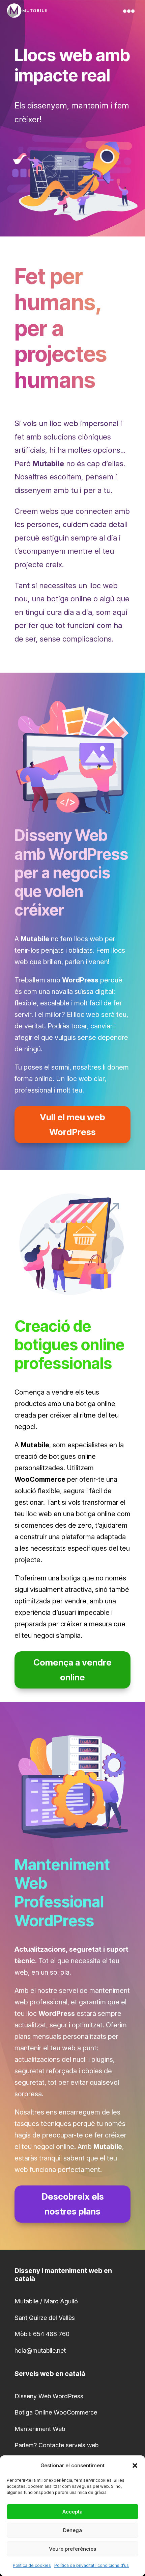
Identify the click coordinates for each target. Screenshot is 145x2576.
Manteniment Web (40, 2429)
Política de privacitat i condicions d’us (92, 2565)
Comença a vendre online (72, 1670)
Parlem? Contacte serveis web (56, 2445)
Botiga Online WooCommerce (56, 2412)
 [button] (129, 11)
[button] (135, 2466)
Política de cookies (32, 2565)
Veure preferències (72, 2549)
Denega (72, 2530)
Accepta (72, 2512)
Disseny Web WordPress (49, 2396)
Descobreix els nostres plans (73, 2204)
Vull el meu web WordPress (72, 1124)
